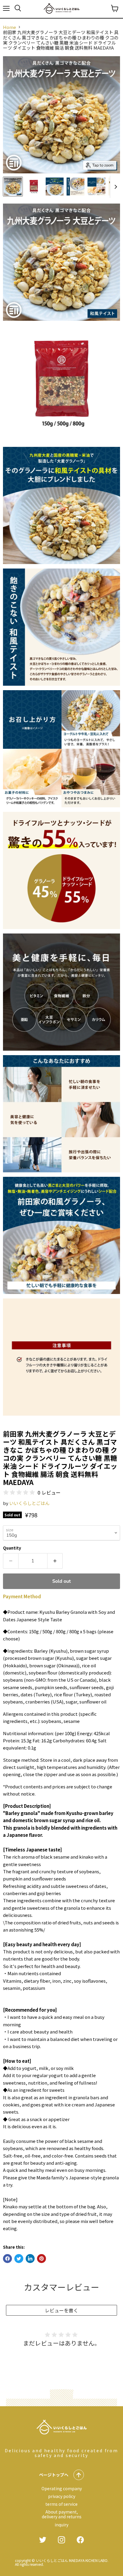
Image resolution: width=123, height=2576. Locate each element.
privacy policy (62, 2496)
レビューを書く (61, 2310)
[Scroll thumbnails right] (115, 187)
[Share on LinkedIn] (30, 2259)
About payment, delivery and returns (62, 2514)
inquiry (61, 2525)
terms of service (61, 2504)
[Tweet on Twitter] (19, 2259)
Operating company (62, 2488)
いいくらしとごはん (29, 1503)
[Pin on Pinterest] (41, 2259)
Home (10, 27)
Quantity (12, 1548)
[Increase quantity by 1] (55, 1561)
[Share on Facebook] (7, 2259)
